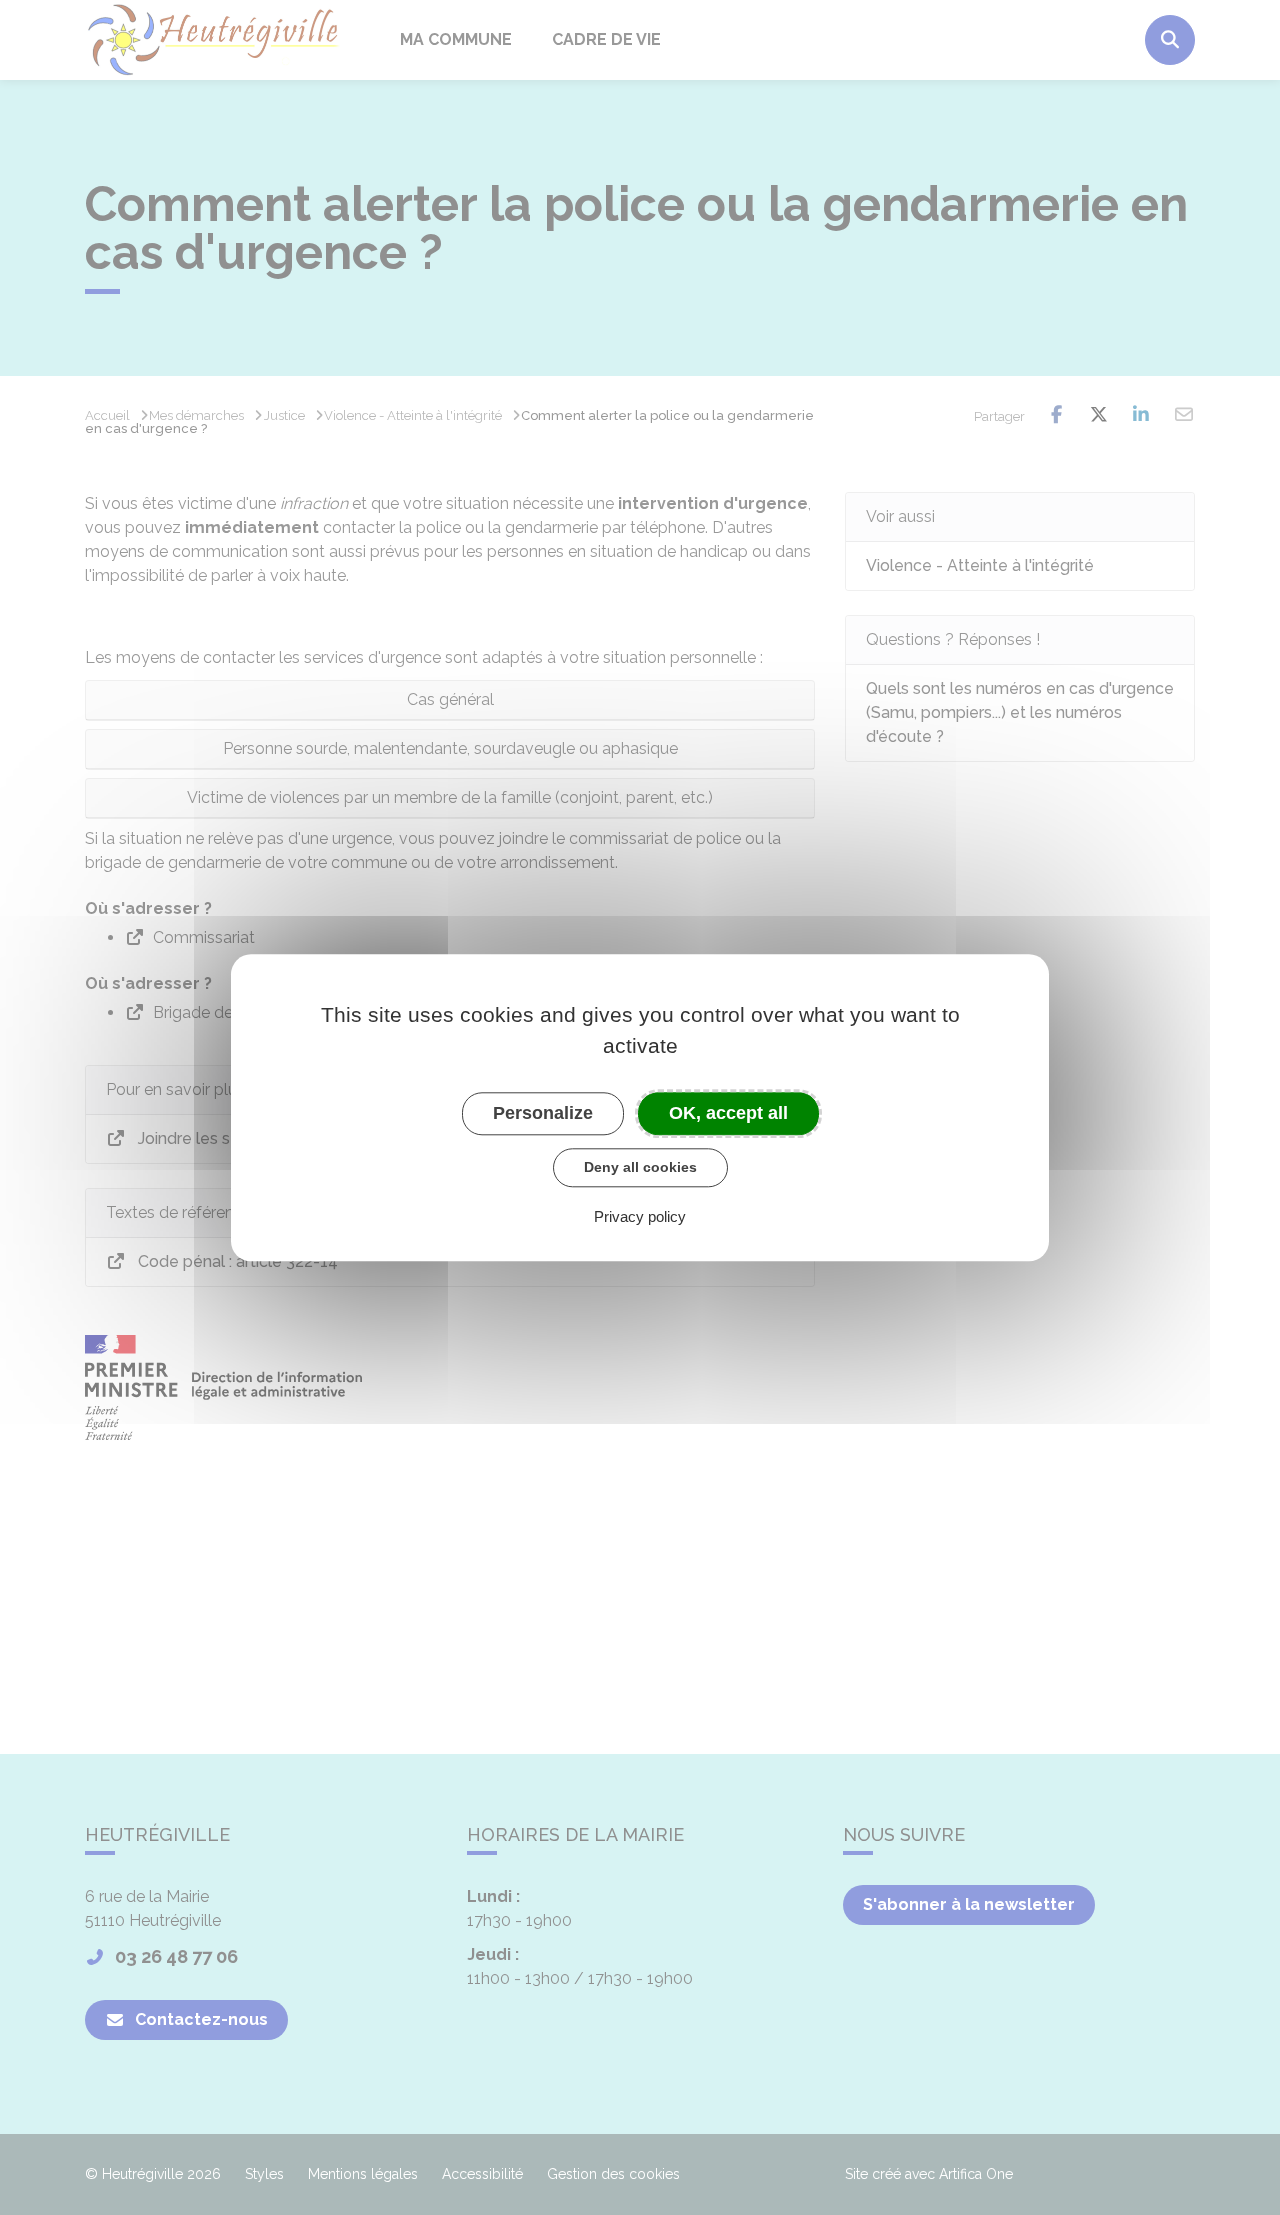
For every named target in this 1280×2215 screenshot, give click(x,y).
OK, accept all (728, 1113)
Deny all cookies (640, 1167)
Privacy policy (640, 1216)
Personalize (543, 1113)
